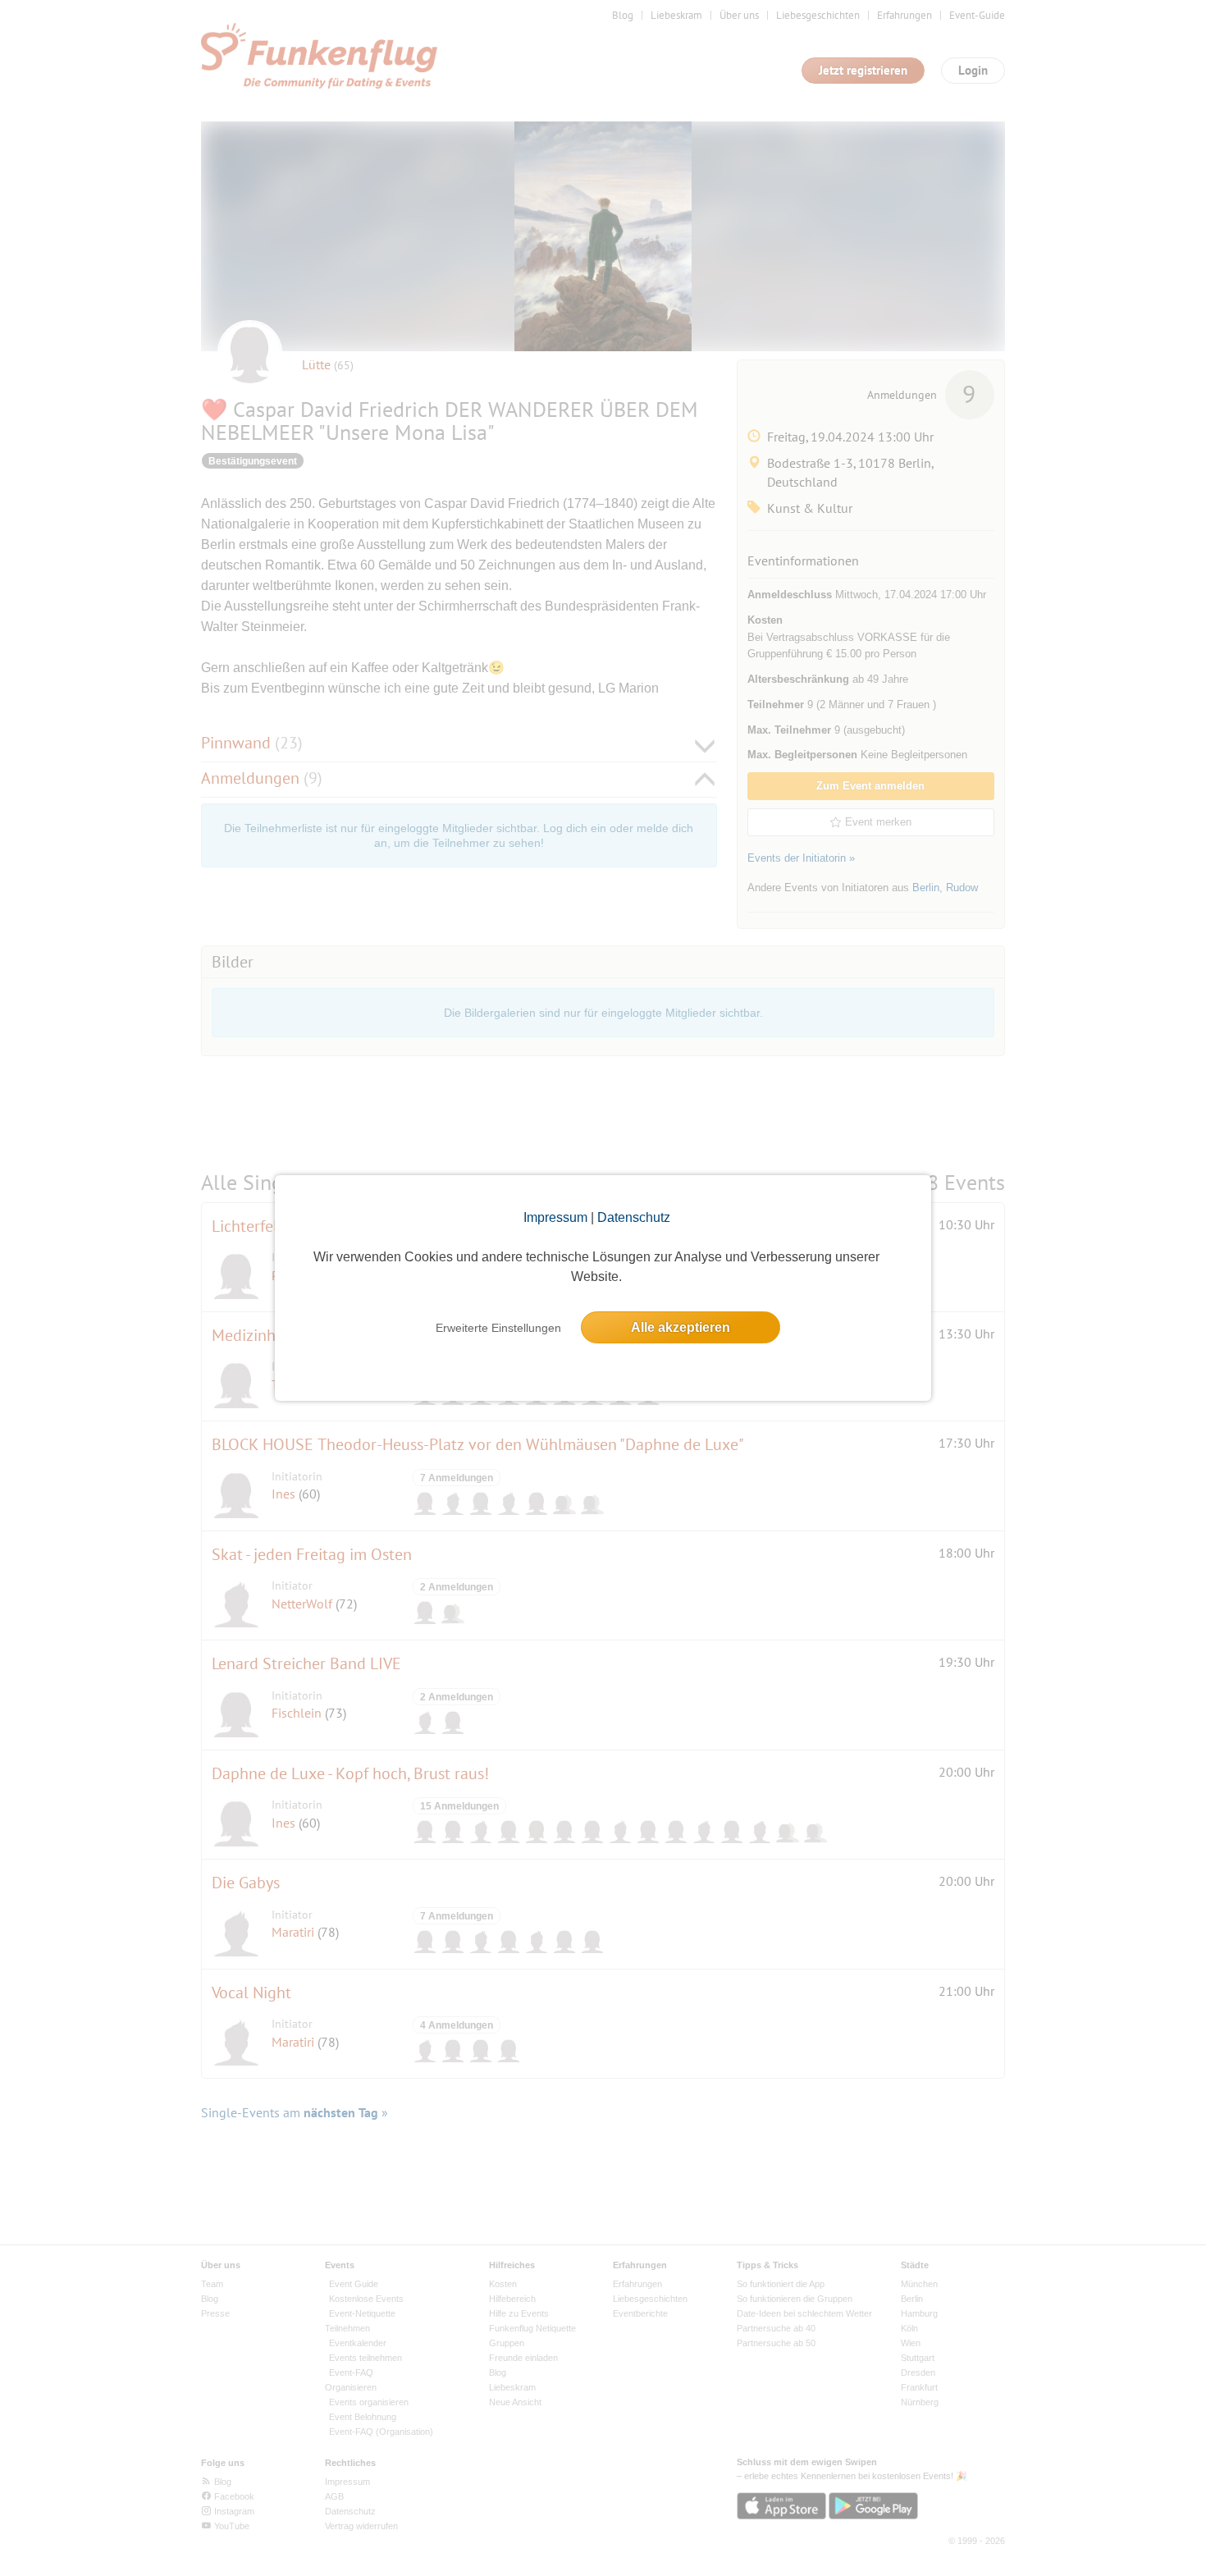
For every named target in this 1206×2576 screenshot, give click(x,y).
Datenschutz (634, 1217)
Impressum (555, 1217)
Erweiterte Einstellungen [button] (498, 1328)
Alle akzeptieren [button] (681, 1327)
